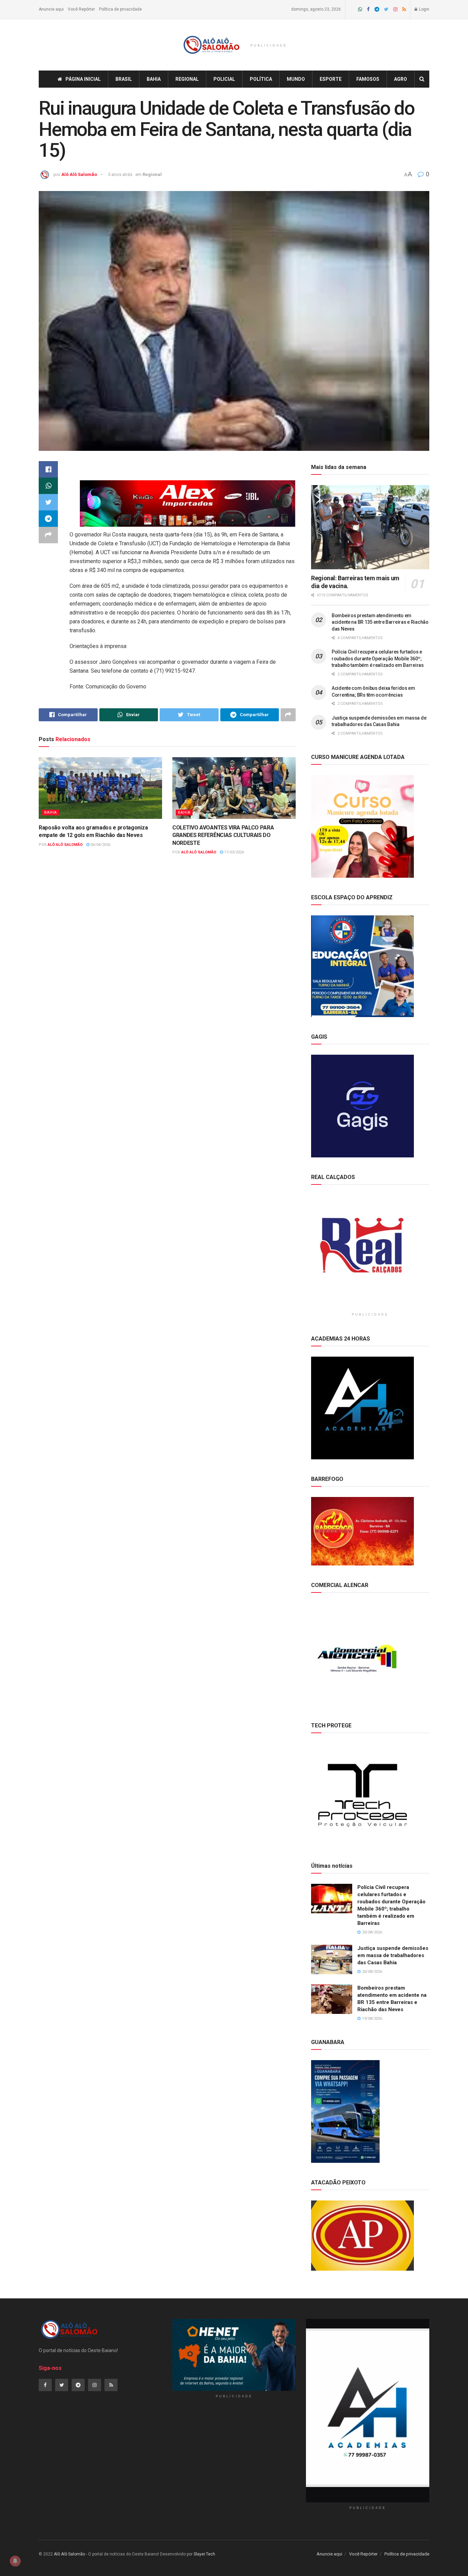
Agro (401, 79)
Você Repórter (81, 9)
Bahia (154, 79)
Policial (224, 79)
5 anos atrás (120, 174)
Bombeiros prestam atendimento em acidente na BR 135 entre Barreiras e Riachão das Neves (380, 622)
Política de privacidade (120, 9)
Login (424, 9)
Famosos (368, 79)
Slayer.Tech (204, 2554)
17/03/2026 (233, 852)
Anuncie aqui (51, 9)
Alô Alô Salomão (79, 174)
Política (261, 79)
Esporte (331, 79)
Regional (187, 79)
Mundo (296, 79)
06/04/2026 (100, 845)
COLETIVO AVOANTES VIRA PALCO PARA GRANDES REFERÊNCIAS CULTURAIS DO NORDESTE (223, 835)
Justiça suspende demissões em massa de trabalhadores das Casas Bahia (393, 1955)
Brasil (124, 79)
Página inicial (83, 79)
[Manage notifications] (15, 2561)
